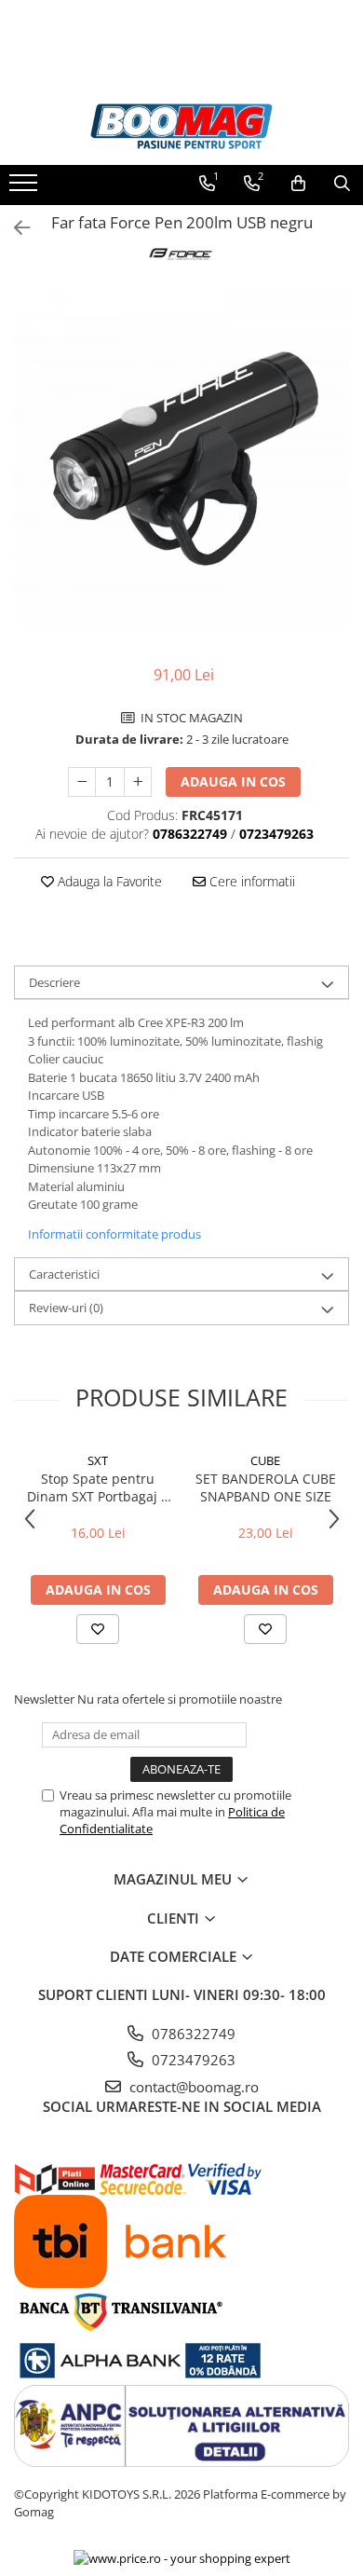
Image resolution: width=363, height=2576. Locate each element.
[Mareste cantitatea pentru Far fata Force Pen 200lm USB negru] (138, 782)
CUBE (265, 1460)
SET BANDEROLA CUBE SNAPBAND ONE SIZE (266, 1487)
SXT (98, 1460)
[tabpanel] (181, 458)
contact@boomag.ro (192, 2087)
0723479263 (192, 2060)
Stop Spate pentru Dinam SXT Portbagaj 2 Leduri (98, 1487)
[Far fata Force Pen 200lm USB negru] (181, 458)
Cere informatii (250, 881)
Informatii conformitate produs (114, 1234)
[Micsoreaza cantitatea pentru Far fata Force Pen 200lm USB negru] (82, 782)
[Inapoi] (14, 228)
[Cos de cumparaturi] (298, 184)
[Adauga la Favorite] (98, 1629)
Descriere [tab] (54, 982)
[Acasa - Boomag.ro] (181, 126)
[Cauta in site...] (342, 184)
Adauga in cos (233, 781)
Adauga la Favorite (108, 881)
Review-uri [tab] (66, 1308)
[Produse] (26, 188)
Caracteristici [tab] (64, 1274)
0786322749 (192, 2034)
